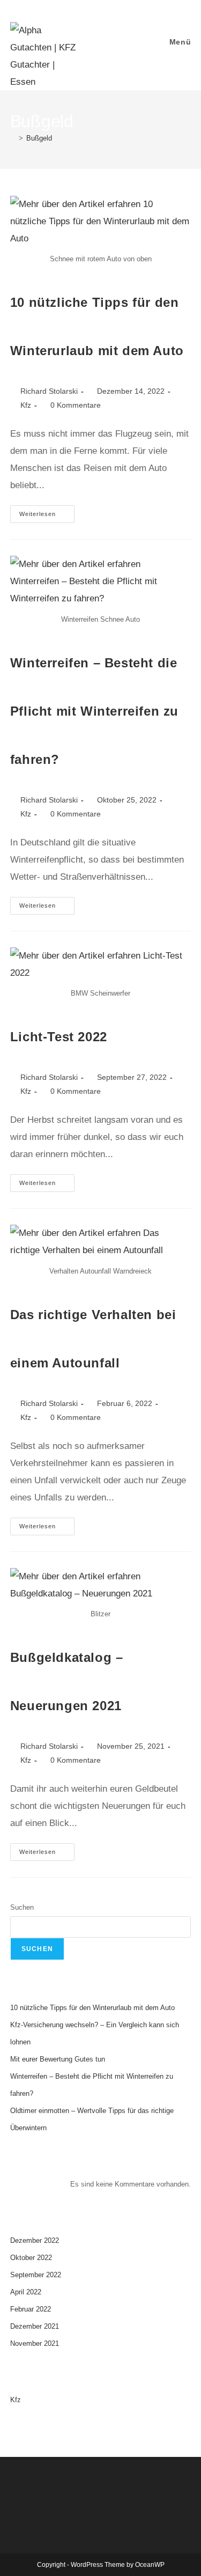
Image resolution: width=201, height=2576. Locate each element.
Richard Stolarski (49, 391)
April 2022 (26, 2292)
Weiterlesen (47, 511)
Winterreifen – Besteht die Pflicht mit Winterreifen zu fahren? (94, 711)
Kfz (26, 405)
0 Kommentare (76, 405)
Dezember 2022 (35, 2240)
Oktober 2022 (31, 2258)
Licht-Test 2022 (59, 1037)
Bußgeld (39, 138)
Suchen (22, 1907)
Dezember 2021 (35, 2326)
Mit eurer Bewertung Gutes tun (58, 2059)
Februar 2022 (31, 2309)
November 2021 (35, 2343)
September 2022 (36, 2275)
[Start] (13, 138)
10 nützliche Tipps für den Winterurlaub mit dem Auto (92, 2008)
